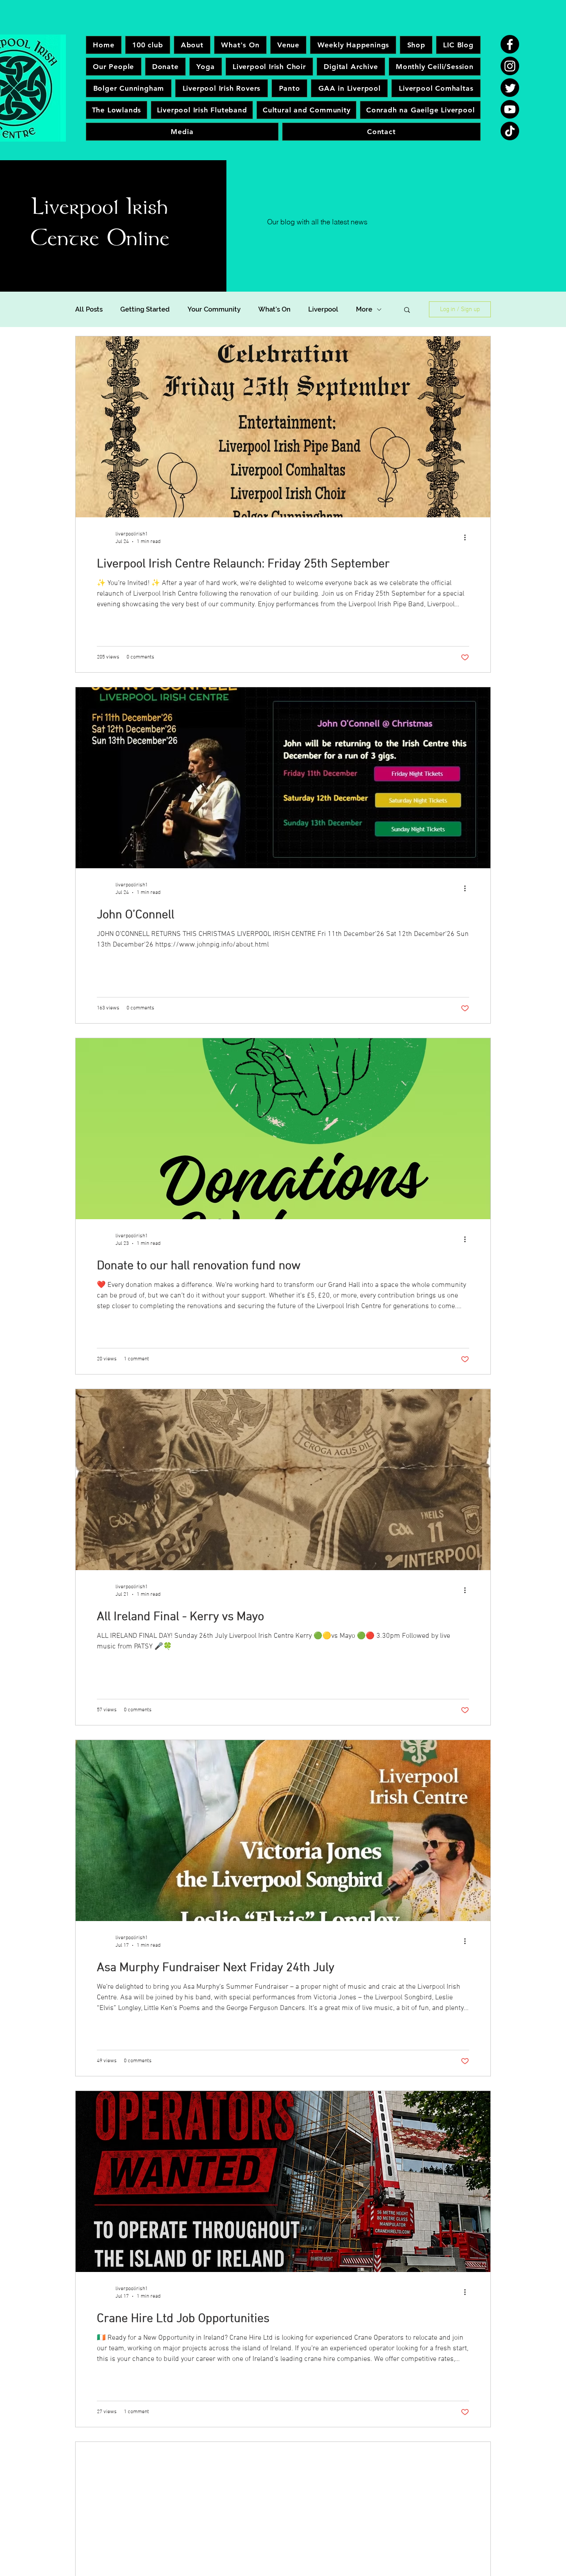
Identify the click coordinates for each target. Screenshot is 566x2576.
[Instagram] (510, 66)
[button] (407, 310)
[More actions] (468, 537)
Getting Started (145, 309)
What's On (274, 309)
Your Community (214, 309)
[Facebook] (510, 44)
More (364, 309)
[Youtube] (510, 109)
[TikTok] (510, 131)
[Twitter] (510, 88)
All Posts (89, 309)
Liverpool (323, 309)
